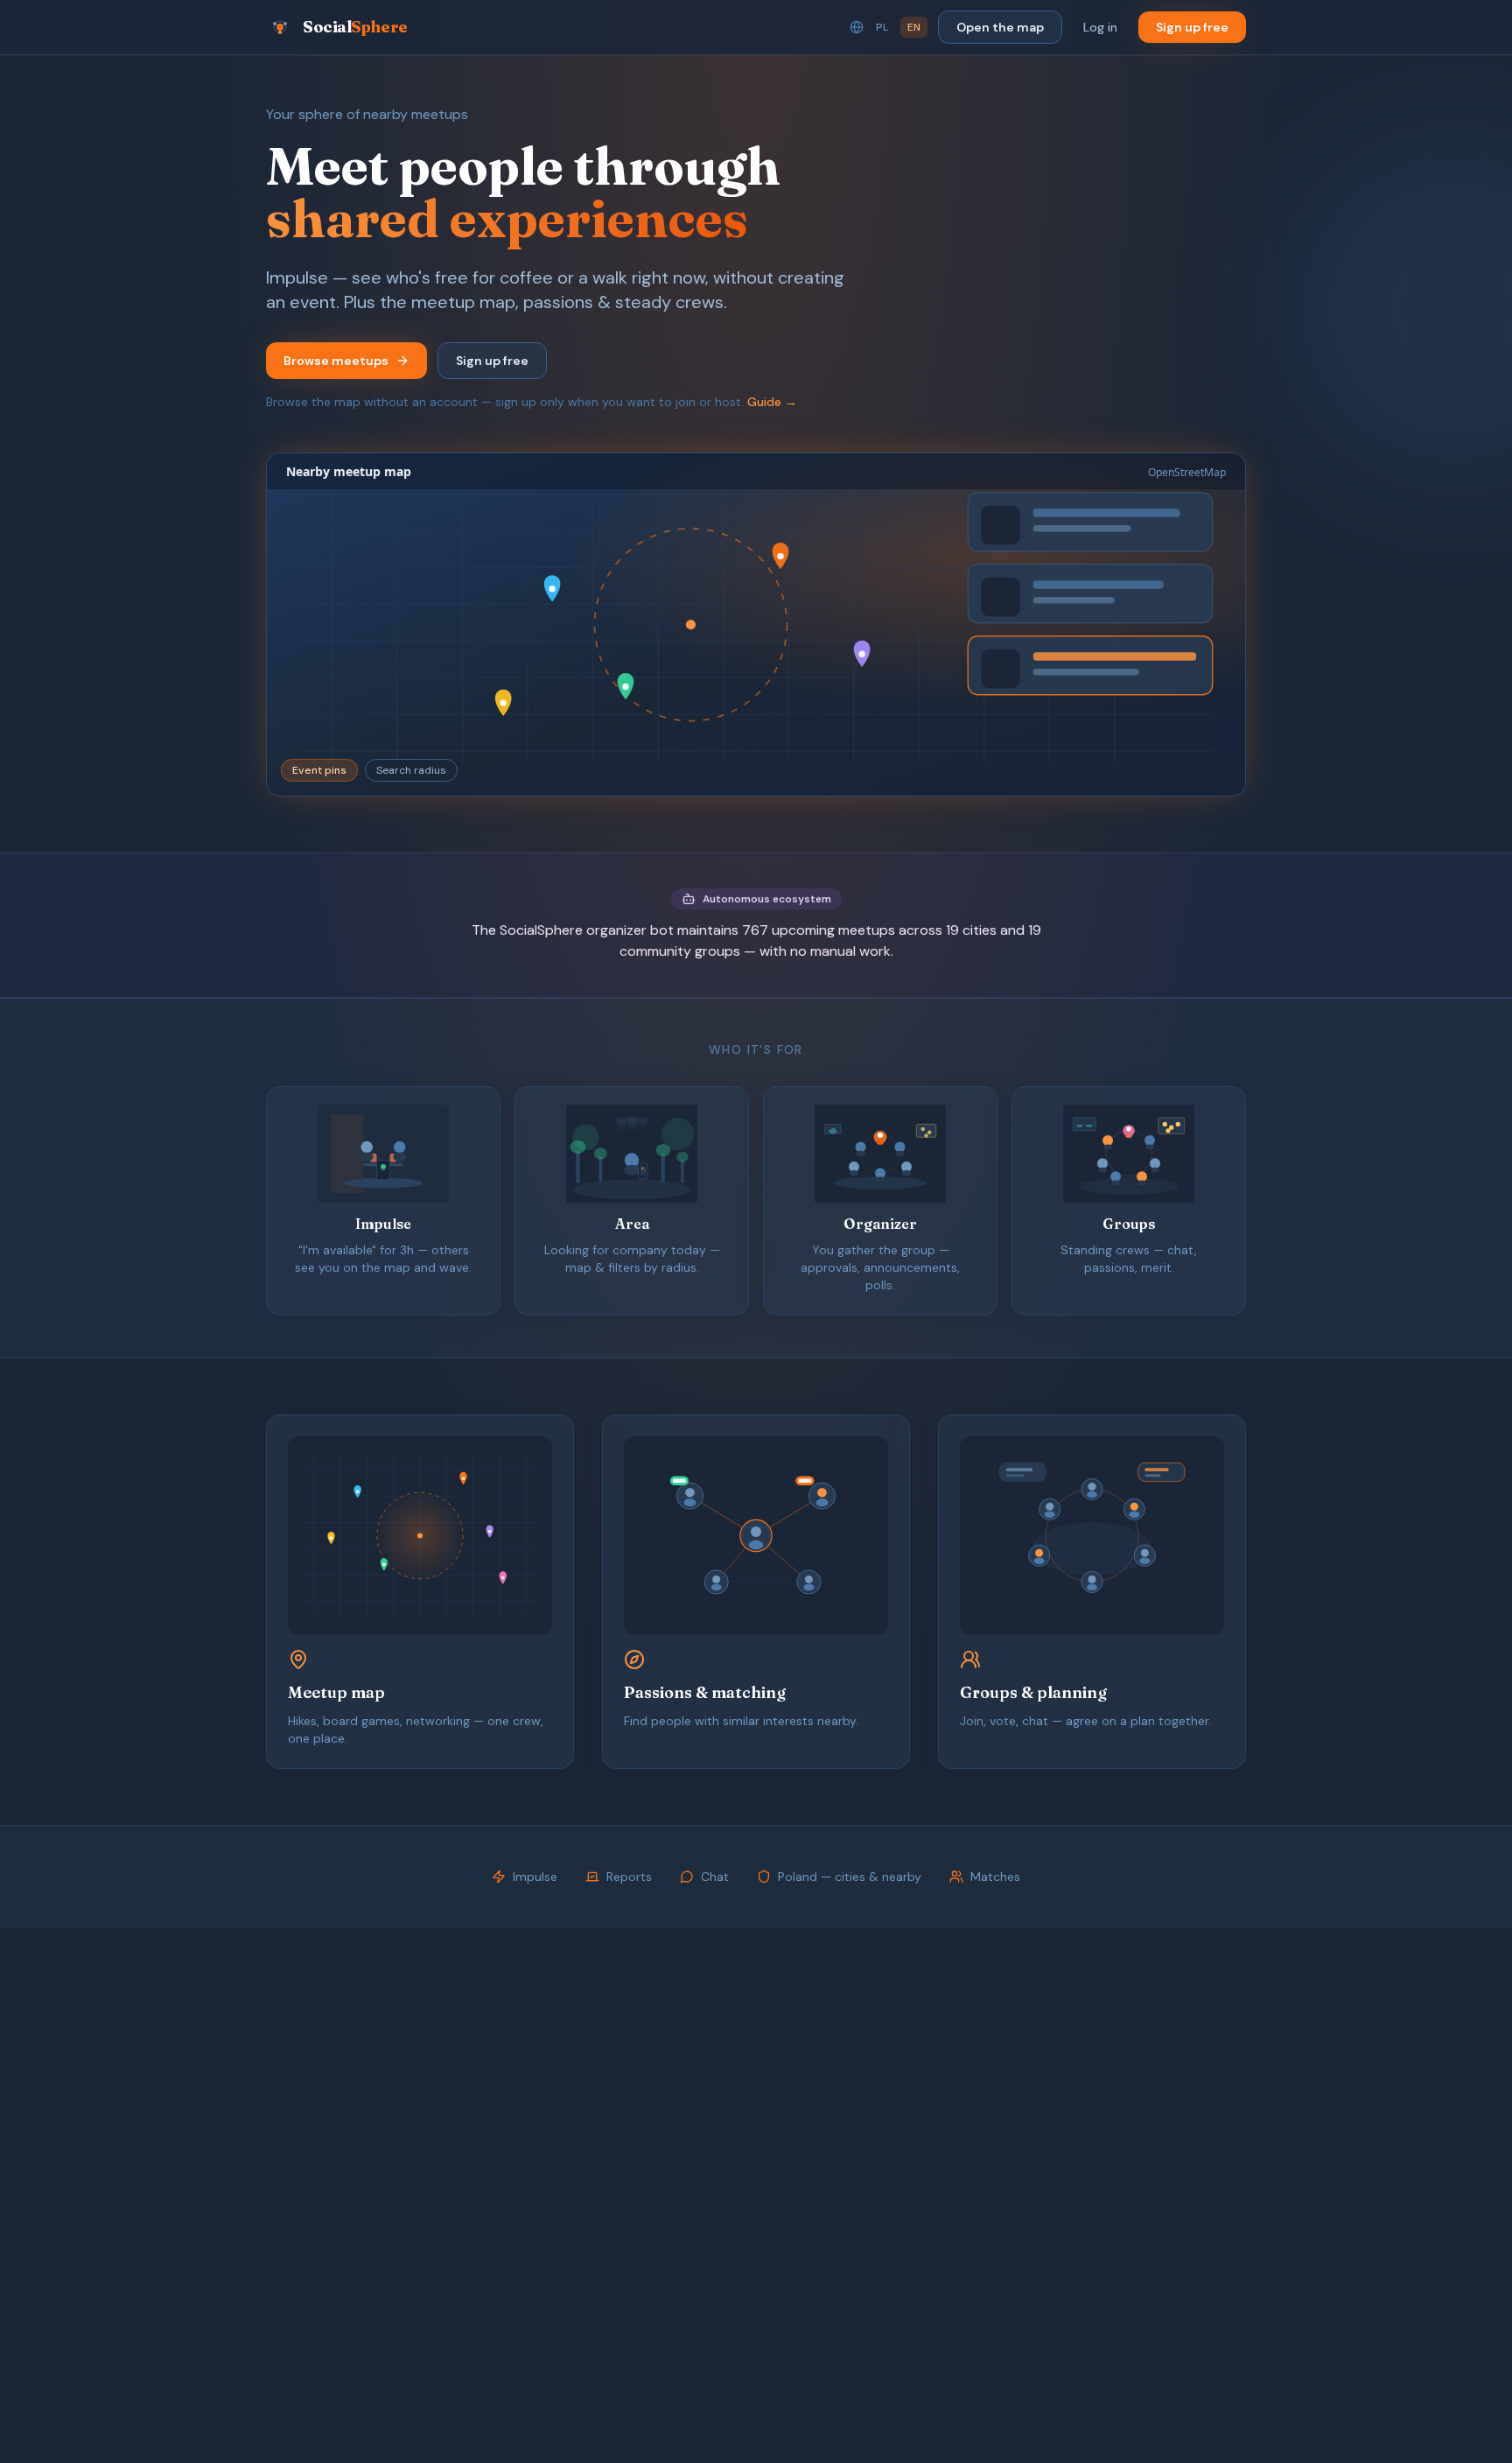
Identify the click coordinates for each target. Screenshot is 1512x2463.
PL (882, 27)
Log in (1100, 27)
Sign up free (1192, 27)
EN (914, 27)
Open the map (1000, 27)
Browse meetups (336, 361)
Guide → (772, 402)
